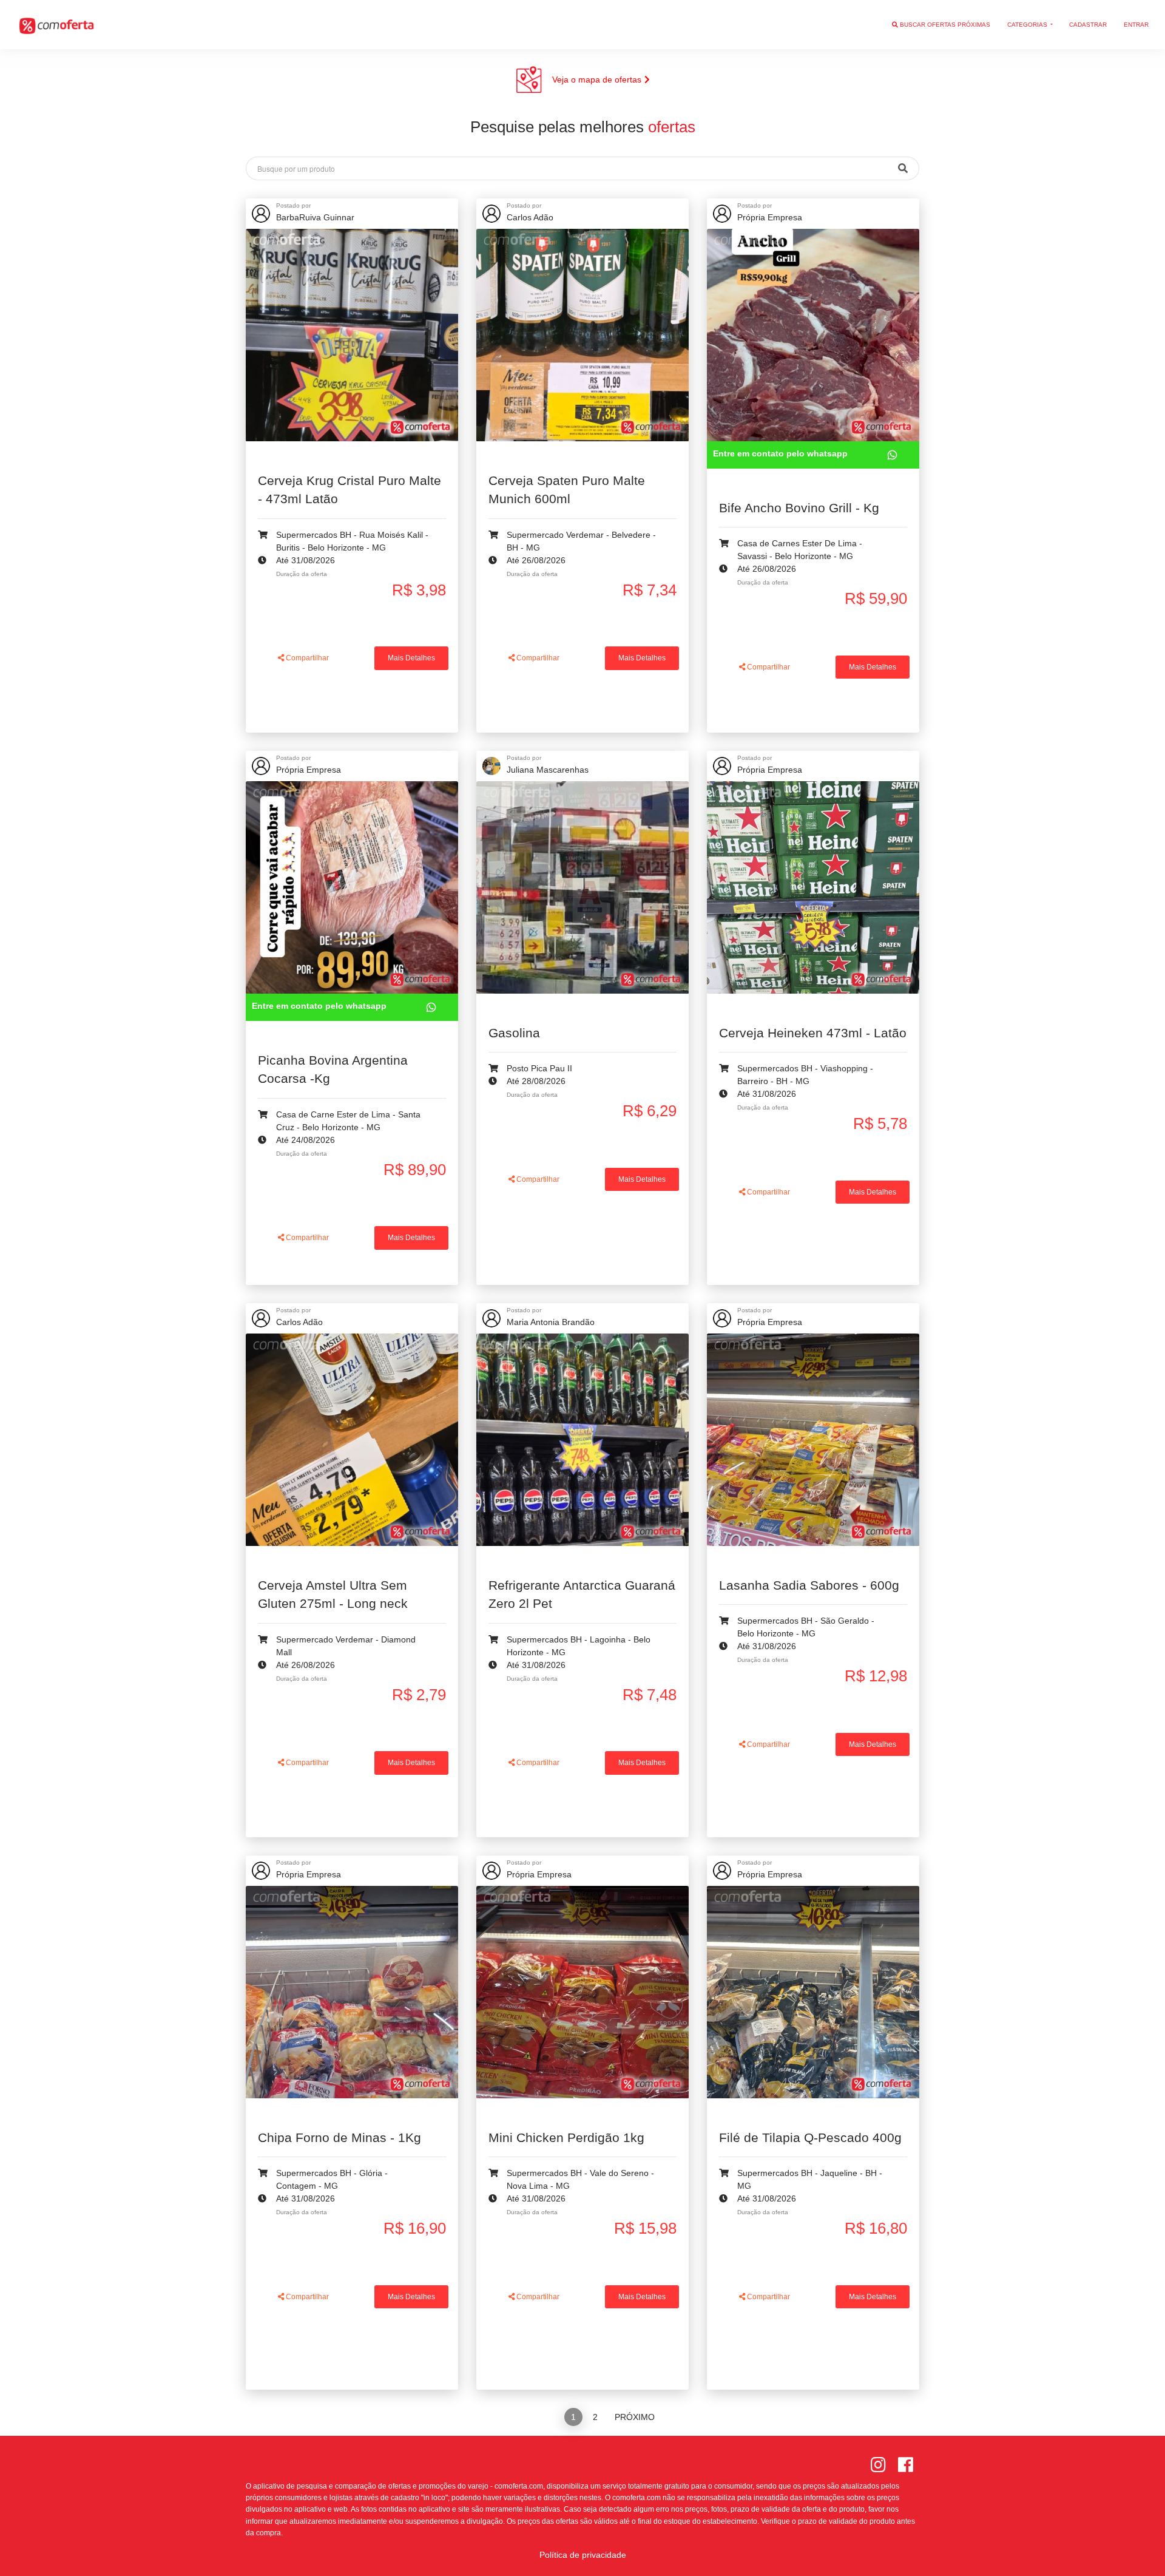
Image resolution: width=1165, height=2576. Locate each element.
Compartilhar (306, 658)
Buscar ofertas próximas (944, 25)
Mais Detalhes (411, 658)
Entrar (1136, 25)
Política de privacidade (583, 2555)
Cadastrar (1088, 25)
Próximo (635, 2417)
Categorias (1028, 25)
